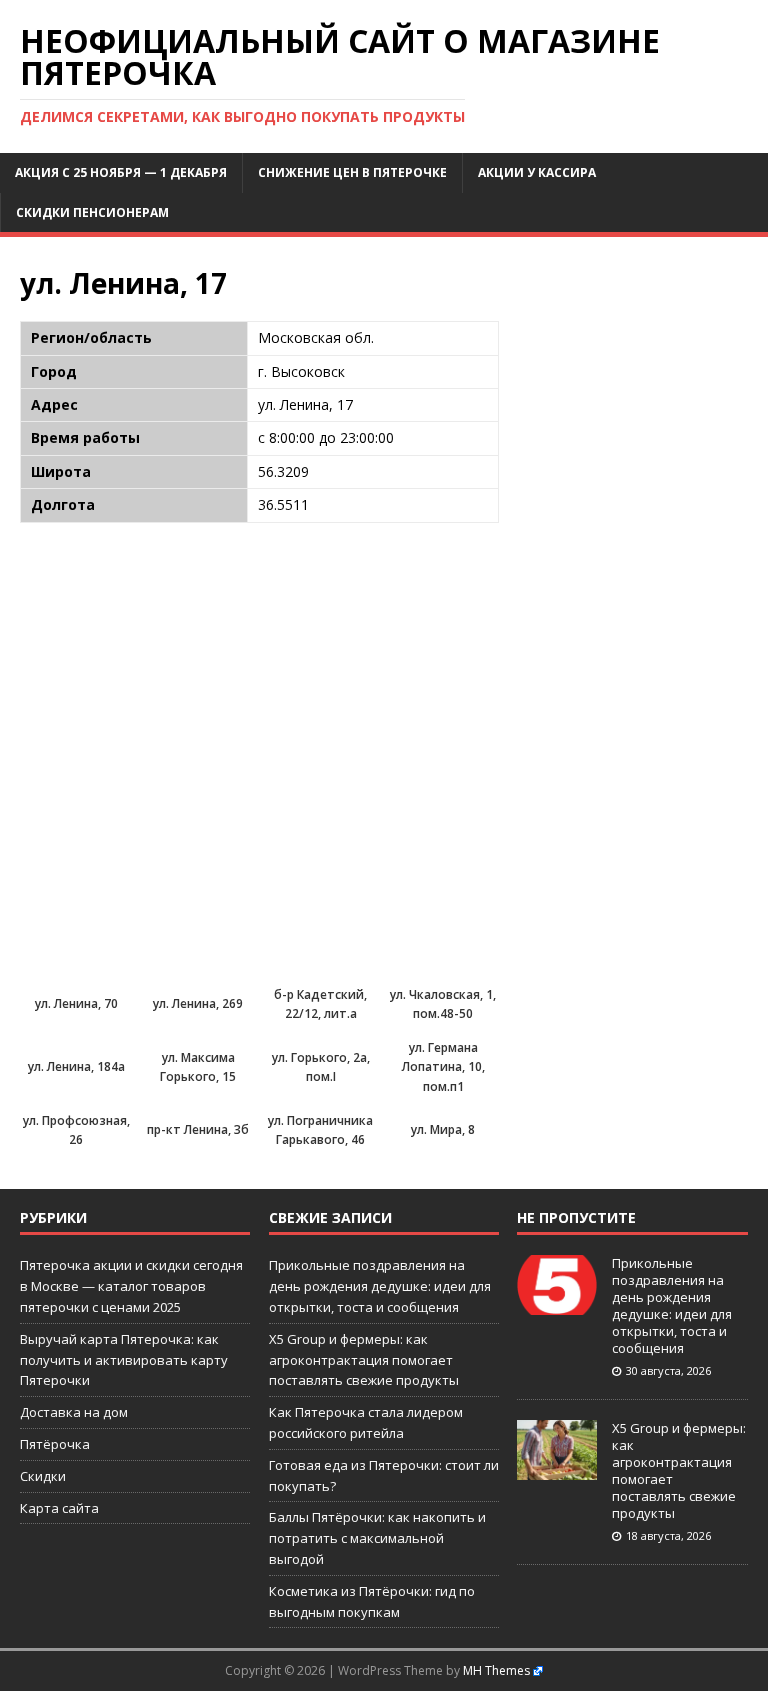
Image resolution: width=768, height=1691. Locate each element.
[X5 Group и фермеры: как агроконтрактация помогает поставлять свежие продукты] (557, 1470)
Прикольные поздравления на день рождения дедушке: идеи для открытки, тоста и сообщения (380, 1286)
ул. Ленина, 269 (198, 1003)
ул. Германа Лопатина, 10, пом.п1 (443, 1066)
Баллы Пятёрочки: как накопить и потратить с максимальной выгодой (377, 1538)
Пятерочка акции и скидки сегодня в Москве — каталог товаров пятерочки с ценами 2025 (131, 1286)
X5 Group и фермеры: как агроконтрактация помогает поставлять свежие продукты (364, 1360)
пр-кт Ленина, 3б (198, 1129)
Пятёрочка (55, 1444)
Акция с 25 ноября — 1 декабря (121, 172)
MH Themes (496, 1670)
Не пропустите (576, 1217)
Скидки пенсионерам (92, 212)
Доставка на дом (74, 1412)
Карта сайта (59, 1508)
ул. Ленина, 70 (76, 1003)
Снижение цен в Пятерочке (352, 172)
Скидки (43, 1476)
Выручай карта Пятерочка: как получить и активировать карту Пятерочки (124, 1360)
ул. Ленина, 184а (76, 1066)
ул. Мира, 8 (443, 1129)
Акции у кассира (537, 172)
